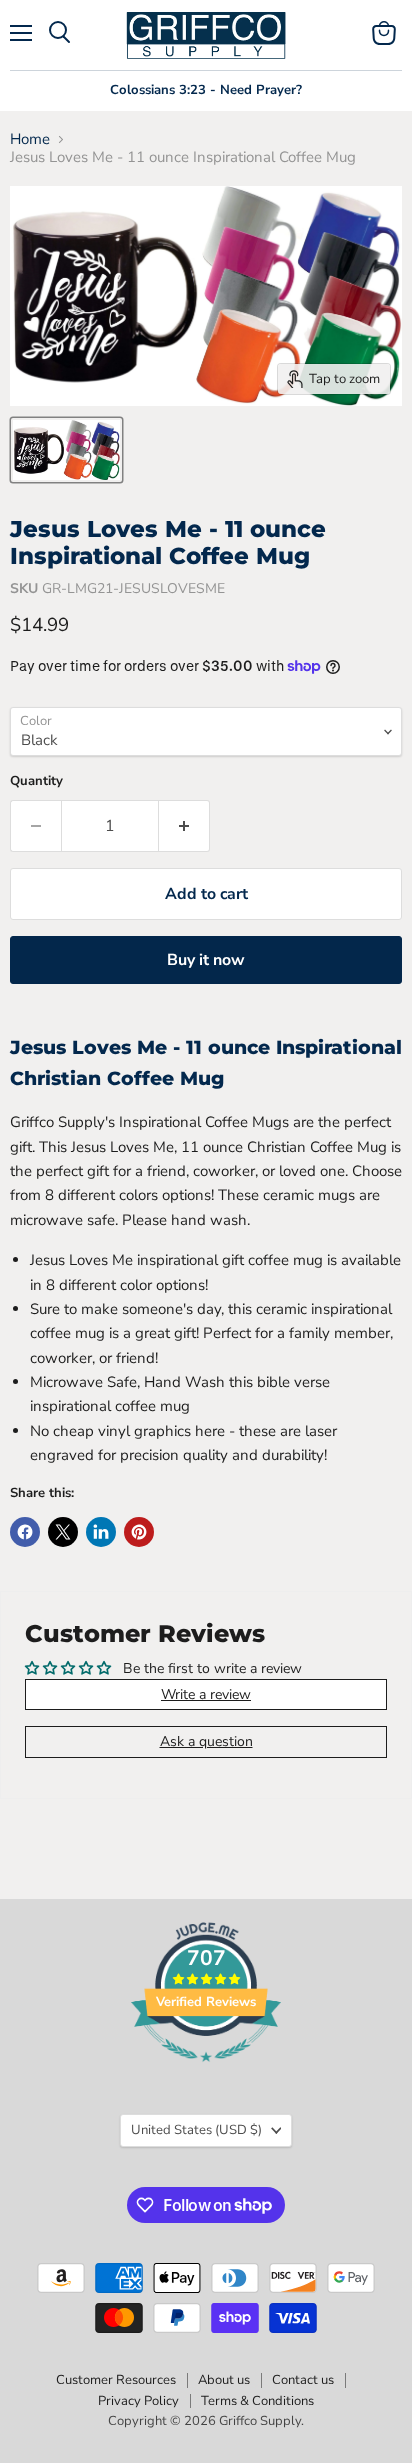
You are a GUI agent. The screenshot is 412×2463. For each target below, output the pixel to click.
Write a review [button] (206, 1694)
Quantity (36, 781)
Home (30, 139)
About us (224, 2380)
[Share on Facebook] (25, 1532)
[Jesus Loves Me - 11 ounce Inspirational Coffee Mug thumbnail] (66, 450)
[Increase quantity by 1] (184, 826)
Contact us (303, 2380)
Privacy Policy (138, 2401)
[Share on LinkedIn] (101, 1532)
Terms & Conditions (257, 2401)
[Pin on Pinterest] (139, 1532)
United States (196, 2130)
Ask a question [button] (206, 1741)
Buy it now (206, 960)
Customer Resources (116, 2380)
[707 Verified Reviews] (206, 2072)
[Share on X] (63, 1532)
